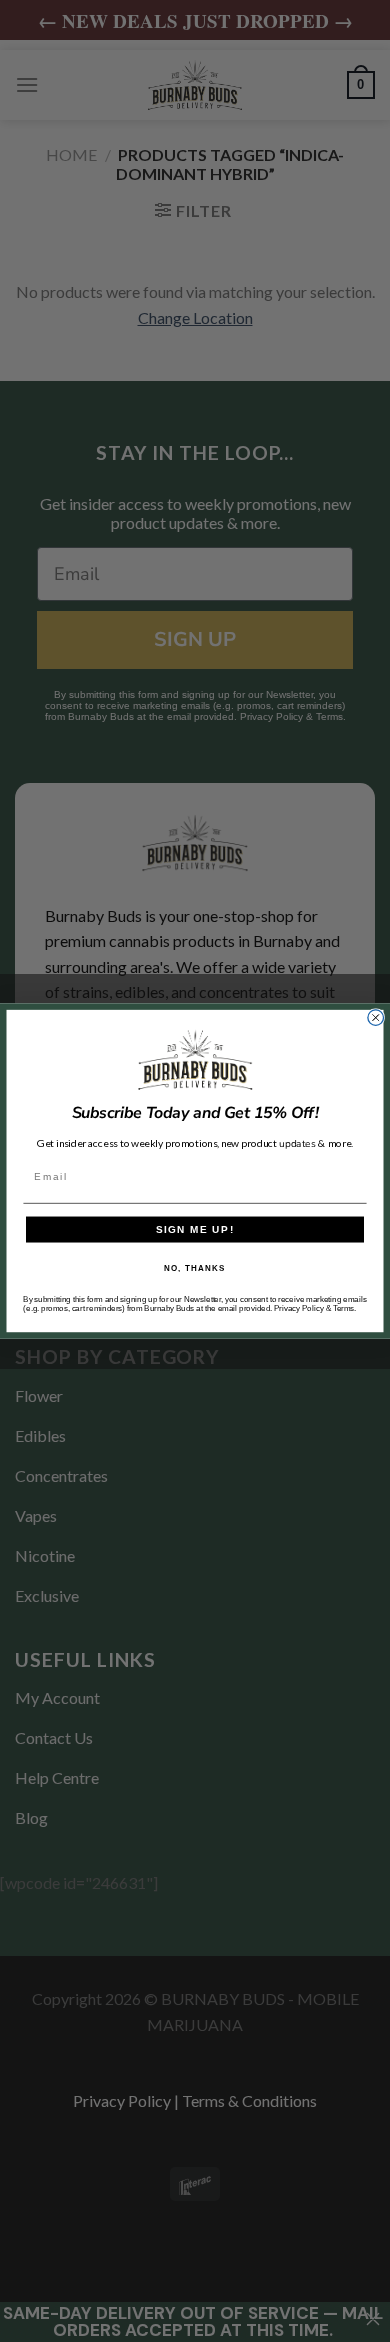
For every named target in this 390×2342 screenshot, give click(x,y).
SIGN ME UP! (195, 1229)
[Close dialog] (376, 1018)
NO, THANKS (195, 1268)
